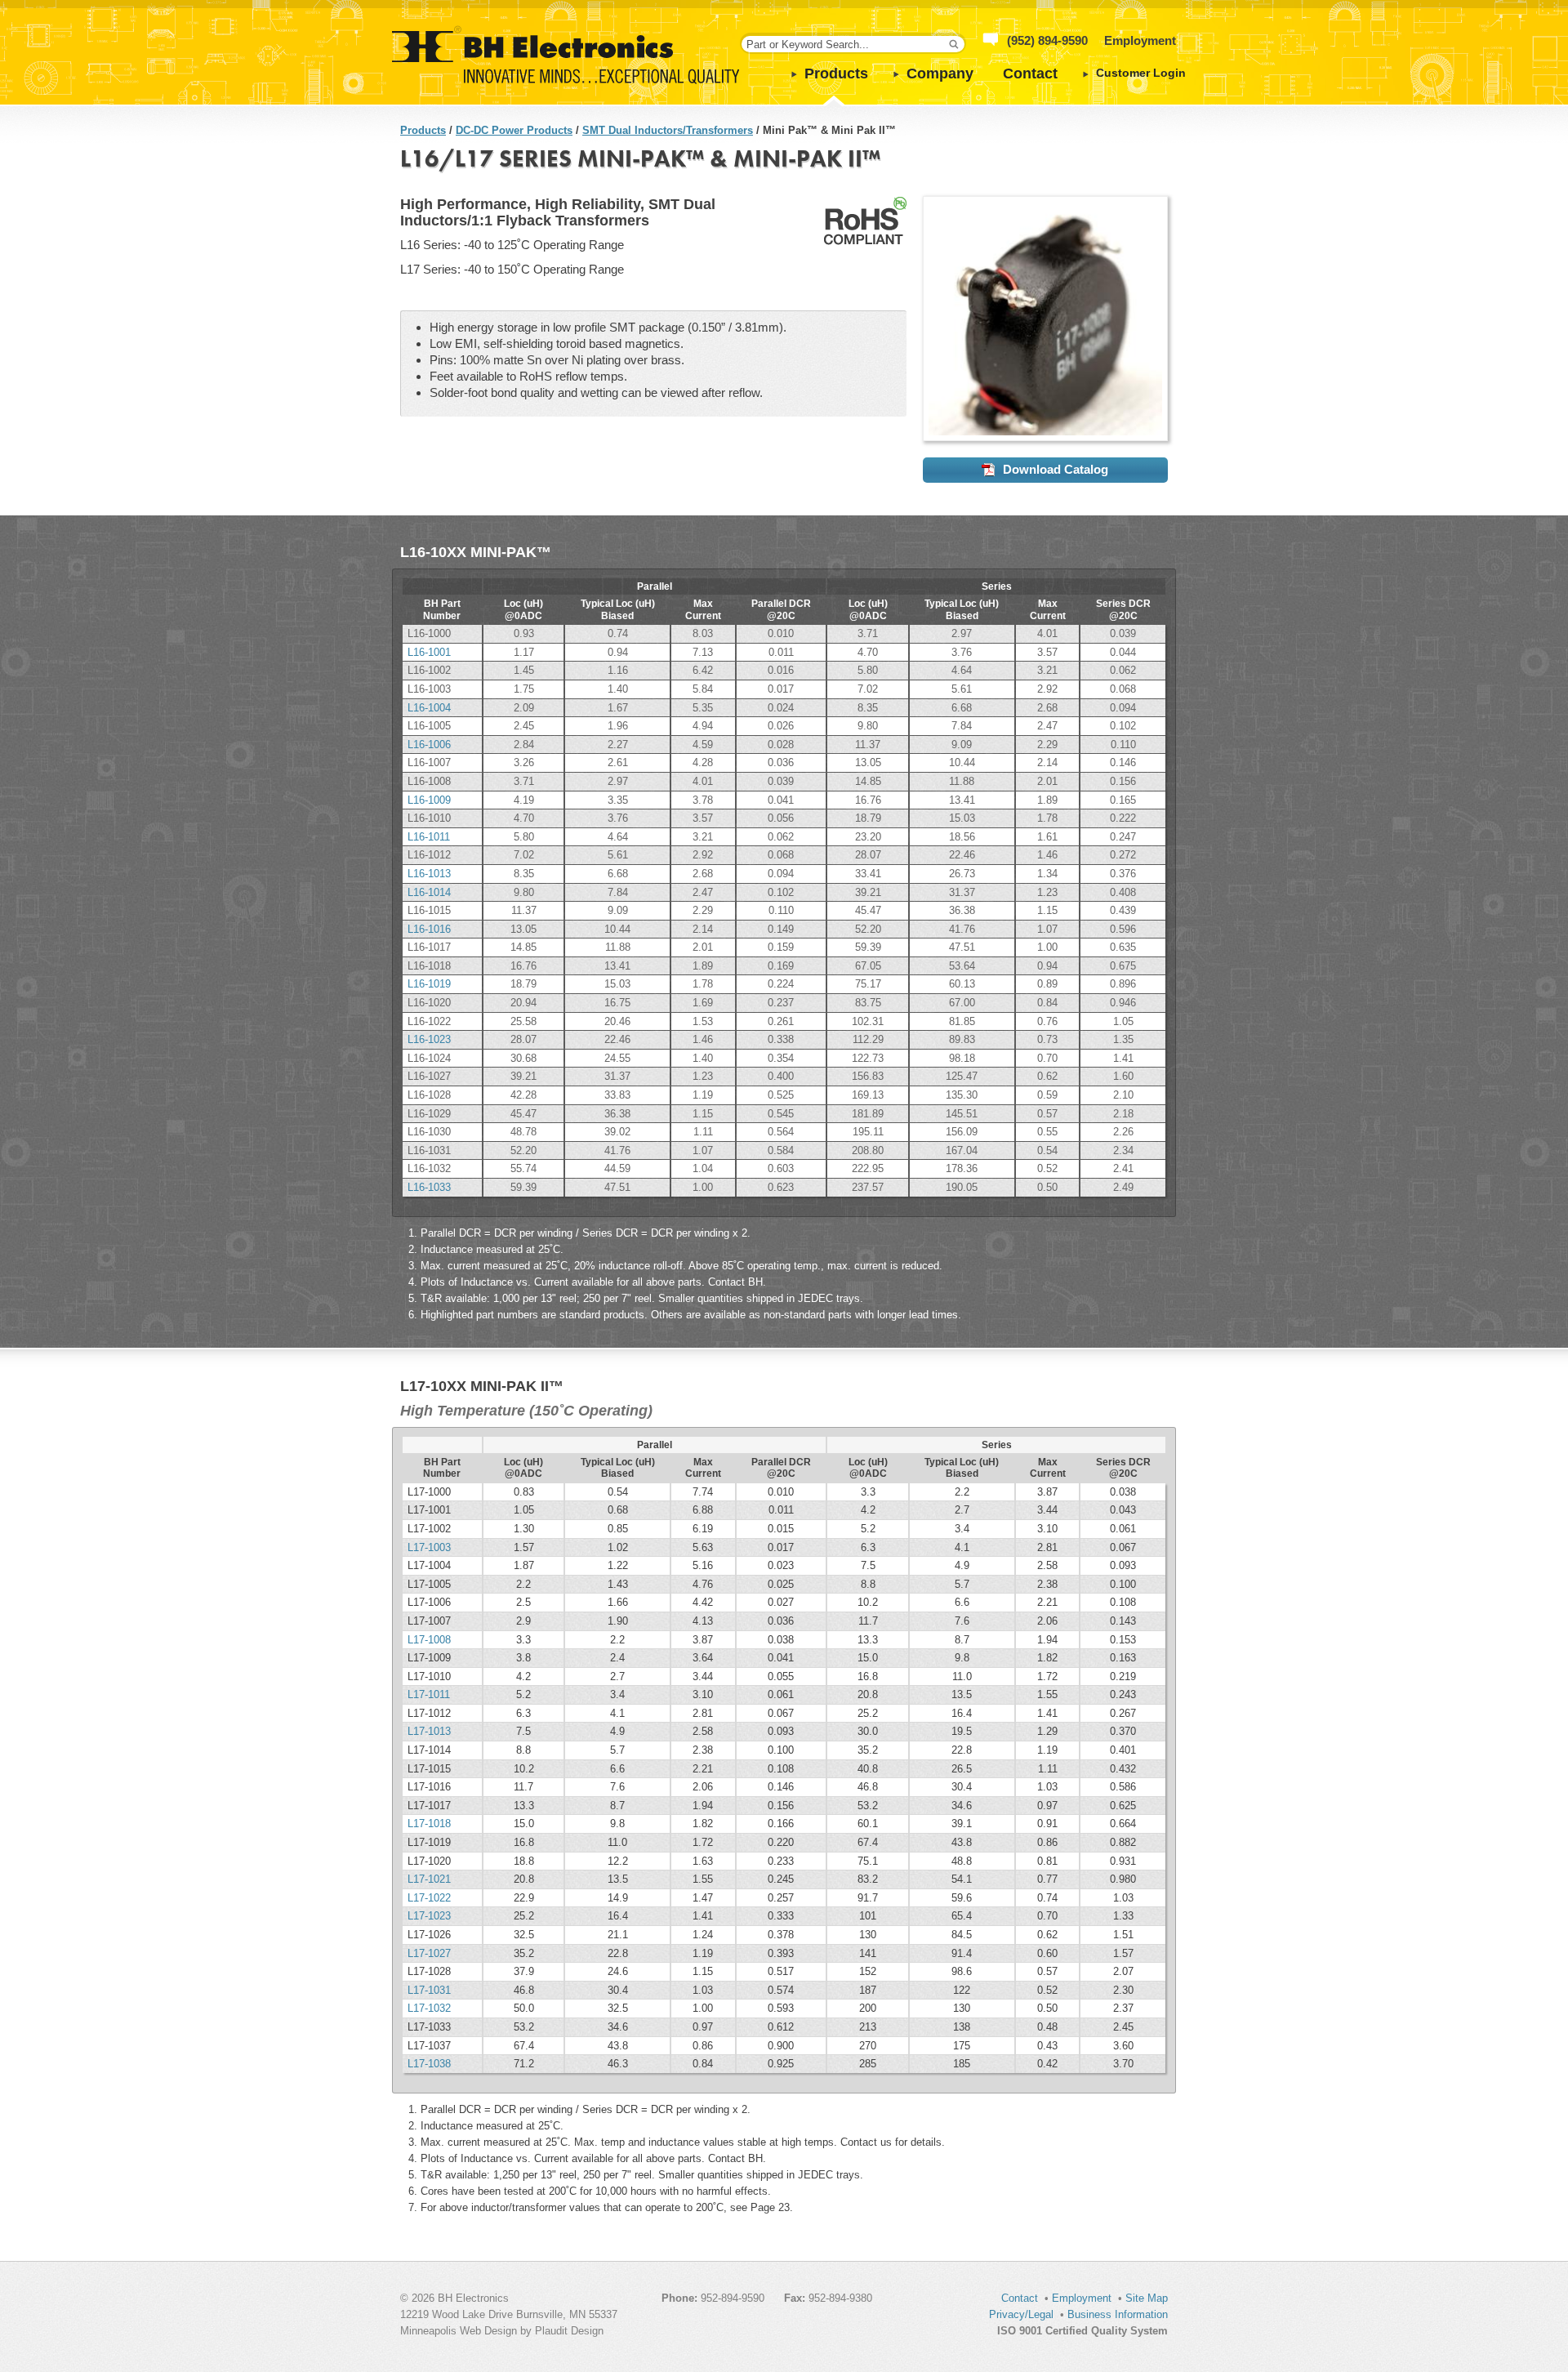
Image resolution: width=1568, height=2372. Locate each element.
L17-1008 (429, 1640)
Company (940, 74)
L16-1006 (429, 745)
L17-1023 (429, 1916)
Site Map (1147, 2298)
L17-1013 (429, 1731)
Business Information (1118, 2314)
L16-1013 (429, 874)
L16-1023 (429, 1039)
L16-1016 (429, 929)
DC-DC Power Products (514, 130)
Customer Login (1141, 73)
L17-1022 (429, 1898)
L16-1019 (429, 984)
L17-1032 (429, 2008)
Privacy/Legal (1021, 2314)
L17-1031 (429, 1990)
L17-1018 (429, 1824)
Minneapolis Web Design (459, 2331)
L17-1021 (429, 1879)
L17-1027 (429, 1953)
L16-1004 (429, 708)
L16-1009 (429, 800)
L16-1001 (429, 652)
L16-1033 (429, 1187)
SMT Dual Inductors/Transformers (668, 130)
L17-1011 (429, 1694)
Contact (1030, 74)
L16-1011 (429, 837)
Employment (1140, 40)
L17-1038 (429, 2064)
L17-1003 (429, 1547)
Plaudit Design (569, 2331)
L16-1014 (429, 892)
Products (836, 74)
